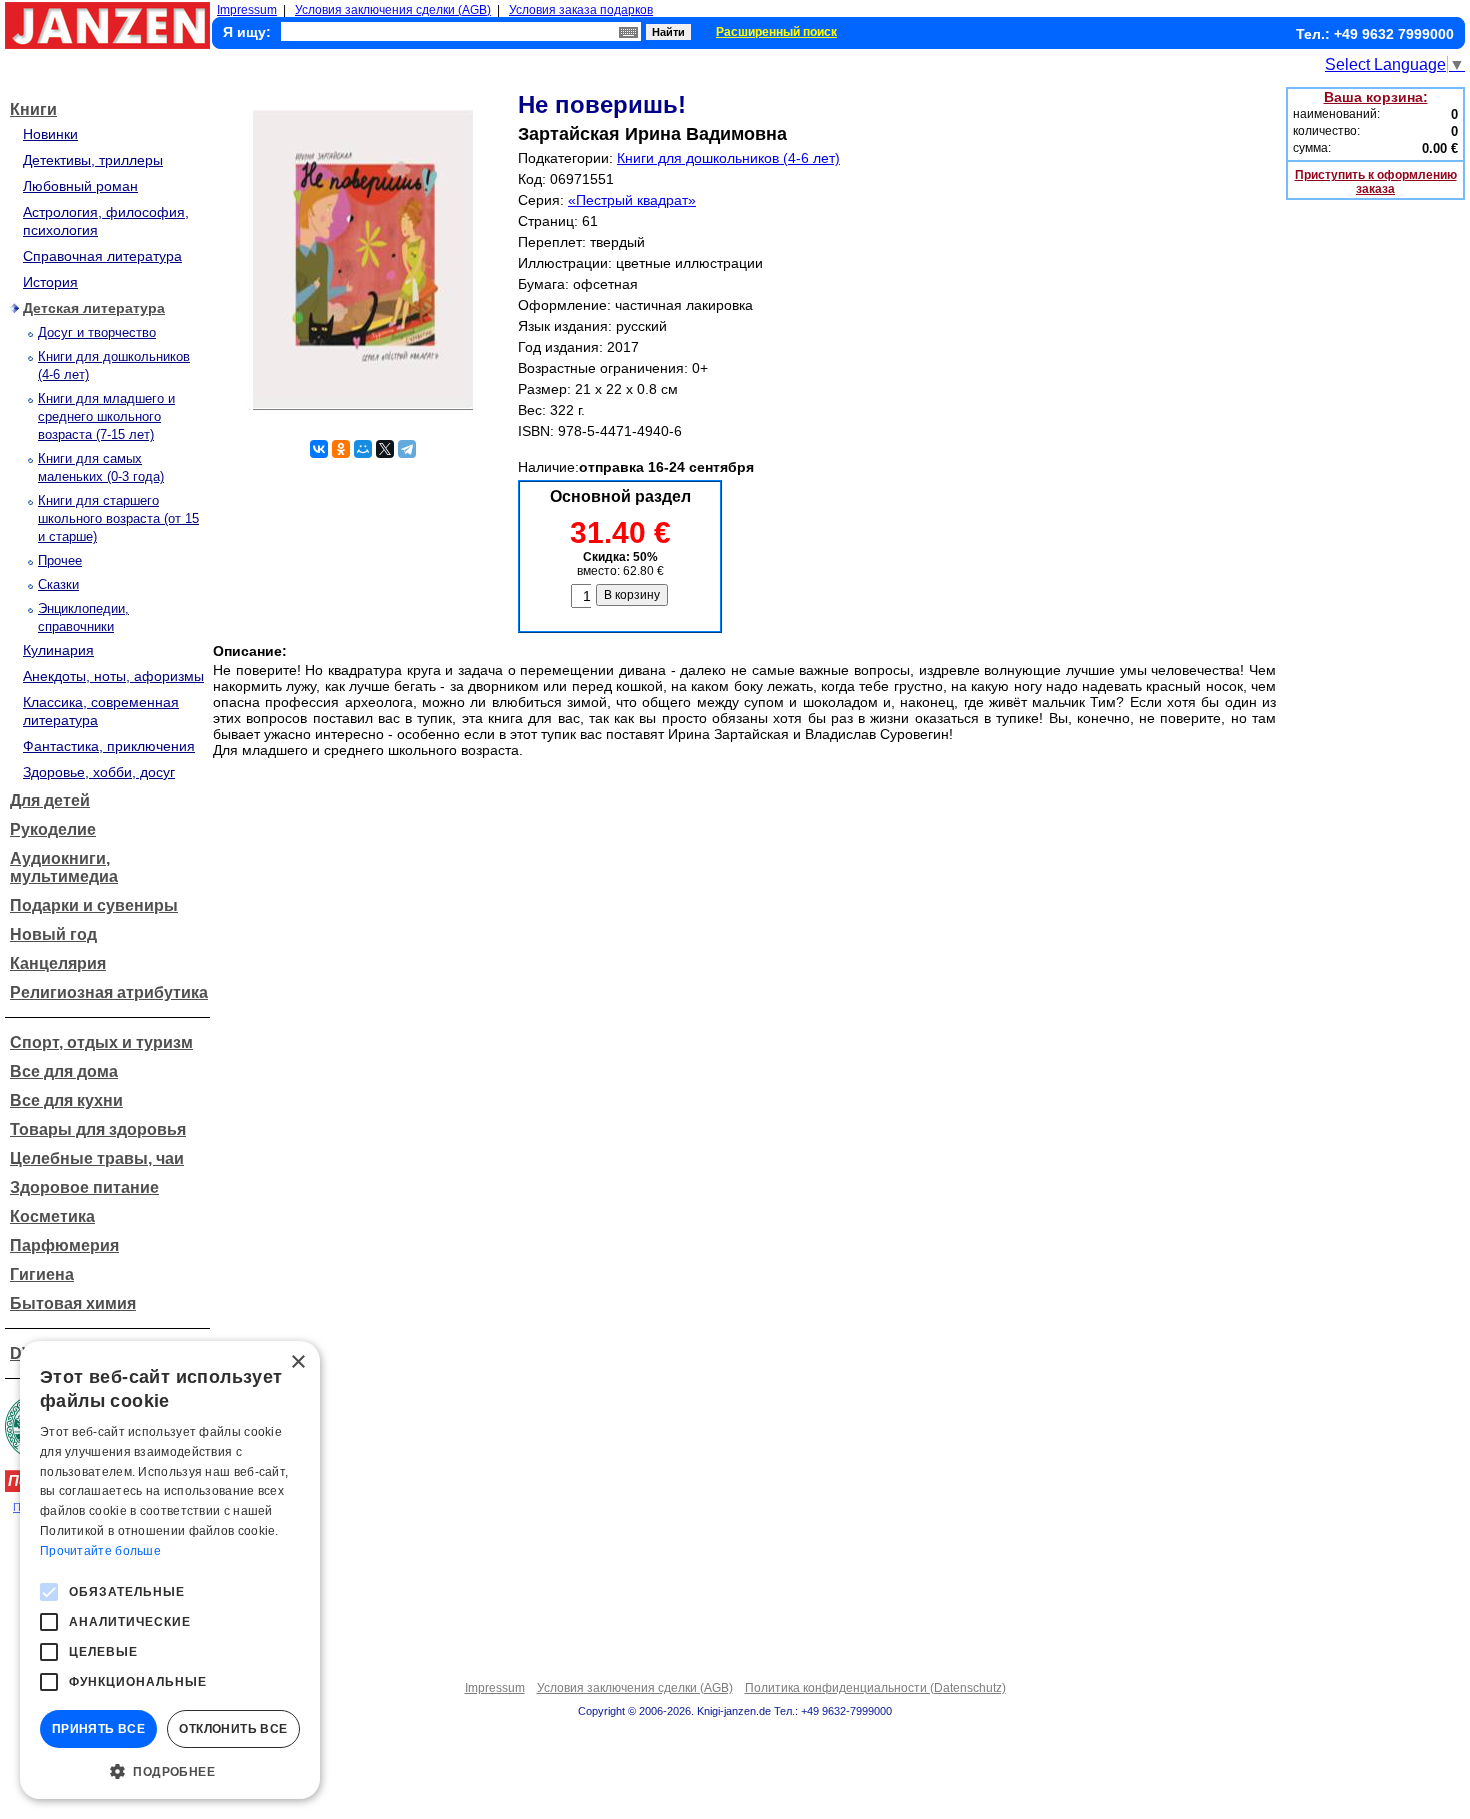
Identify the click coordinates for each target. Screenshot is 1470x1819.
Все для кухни (66, 1100)
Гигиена (42, 1274)
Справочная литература (102, 256)
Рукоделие (53, 829)
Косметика (52, 1216)
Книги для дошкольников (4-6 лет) (728, 158)
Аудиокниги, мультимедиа (64, 867)
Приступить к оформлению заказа (1376, 182)
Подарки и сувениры (94, 905)
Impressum (247, 10)
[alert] (170, 1570)
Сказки (58, 584)
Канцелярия (58, 963)
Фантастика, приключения (109, 746)
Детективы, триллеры (93, 160)
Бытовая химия (73, 1303)
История (50, 282)
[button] (170, 1770)
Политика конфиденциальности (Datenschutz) (875, 1688)
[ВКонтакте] (319, 449)
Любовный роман (80, 186)
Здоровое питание (84, 1187)
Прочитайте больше (100, 1551)
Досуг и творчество (97, 332)
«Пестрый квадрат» (632, 200)
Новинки (50, 134)
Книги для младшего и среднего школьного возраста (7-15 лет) (106, 416)
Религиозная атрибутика (109, 992)
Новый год (53, 934)
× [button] (297, 1362)
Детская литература (94, 308)
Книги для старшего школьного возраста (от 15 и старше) (118, 518)
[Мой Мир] (363, 449)
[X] (385, 449)
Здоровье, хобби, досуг (99, 772)
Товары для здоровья (98, 1129)
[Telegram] (407, 449)
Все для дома (64, 1071)
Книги (33, 109)
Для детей (50, 800)
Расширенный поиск (776, 32)
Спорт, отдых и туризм (101, 1042)
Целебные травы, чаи (97, 1158)
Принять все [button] (98, 1729)
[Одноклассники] (341, 449)
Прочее (60, 560)
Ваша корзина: (1376, 97)
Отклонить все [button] (233, 1729)
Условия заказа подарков (581, 10)
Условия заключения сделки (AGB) (393, 10)
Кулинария (58, 650)
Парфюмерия (64, 1245)
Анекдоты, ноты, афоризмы (113, 676)
